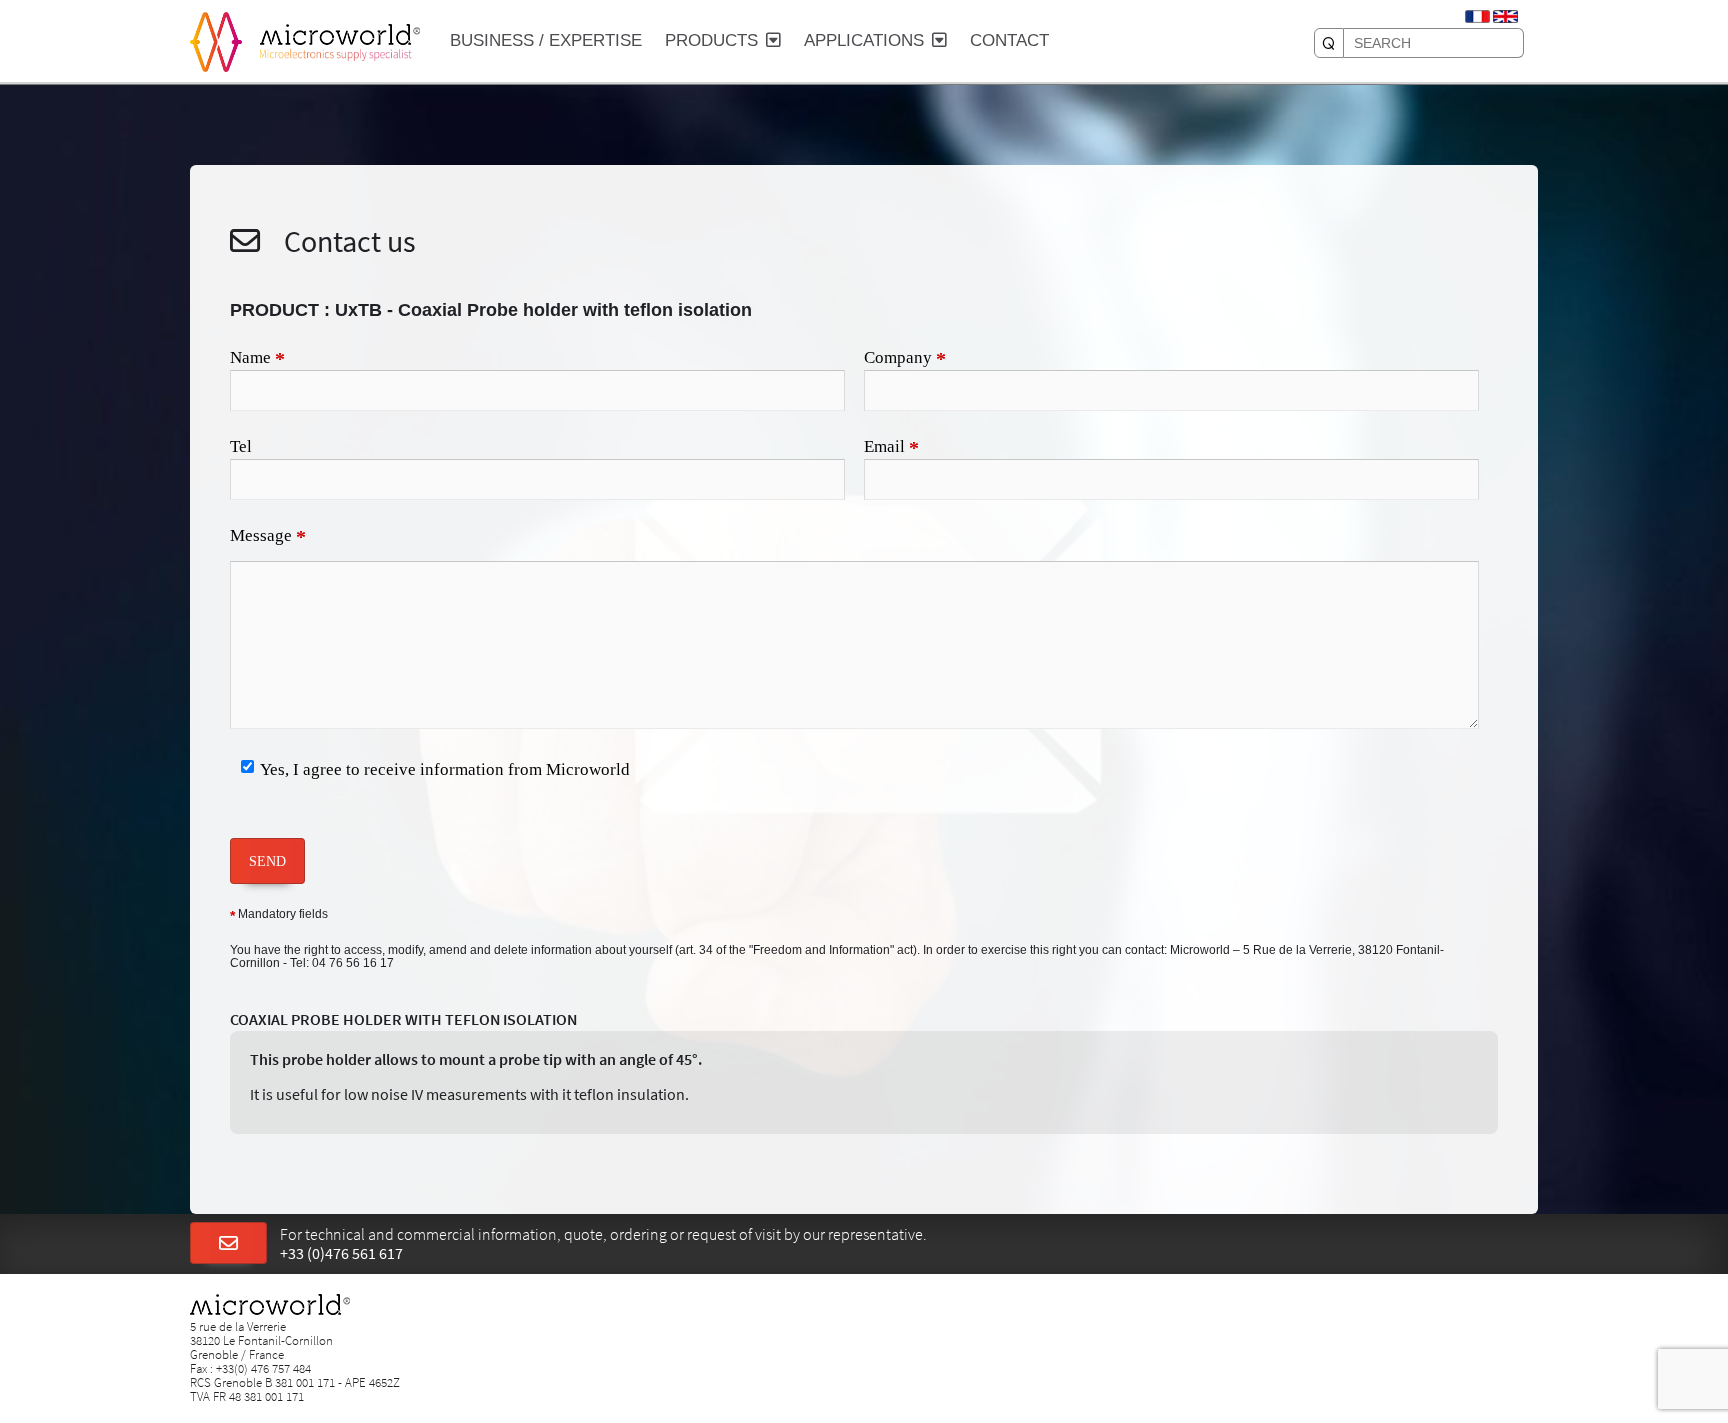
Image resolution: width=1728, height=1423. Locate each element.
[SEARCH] (1329, 43)
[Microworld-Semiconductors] (216, 40)
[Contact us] (228, 1244)
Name (257, 359)
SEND (267, 861)
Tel (241, 446)
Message (268, 537)
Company (905, 359)
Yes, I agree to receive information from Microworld (445, 770)
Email (891, 448)
